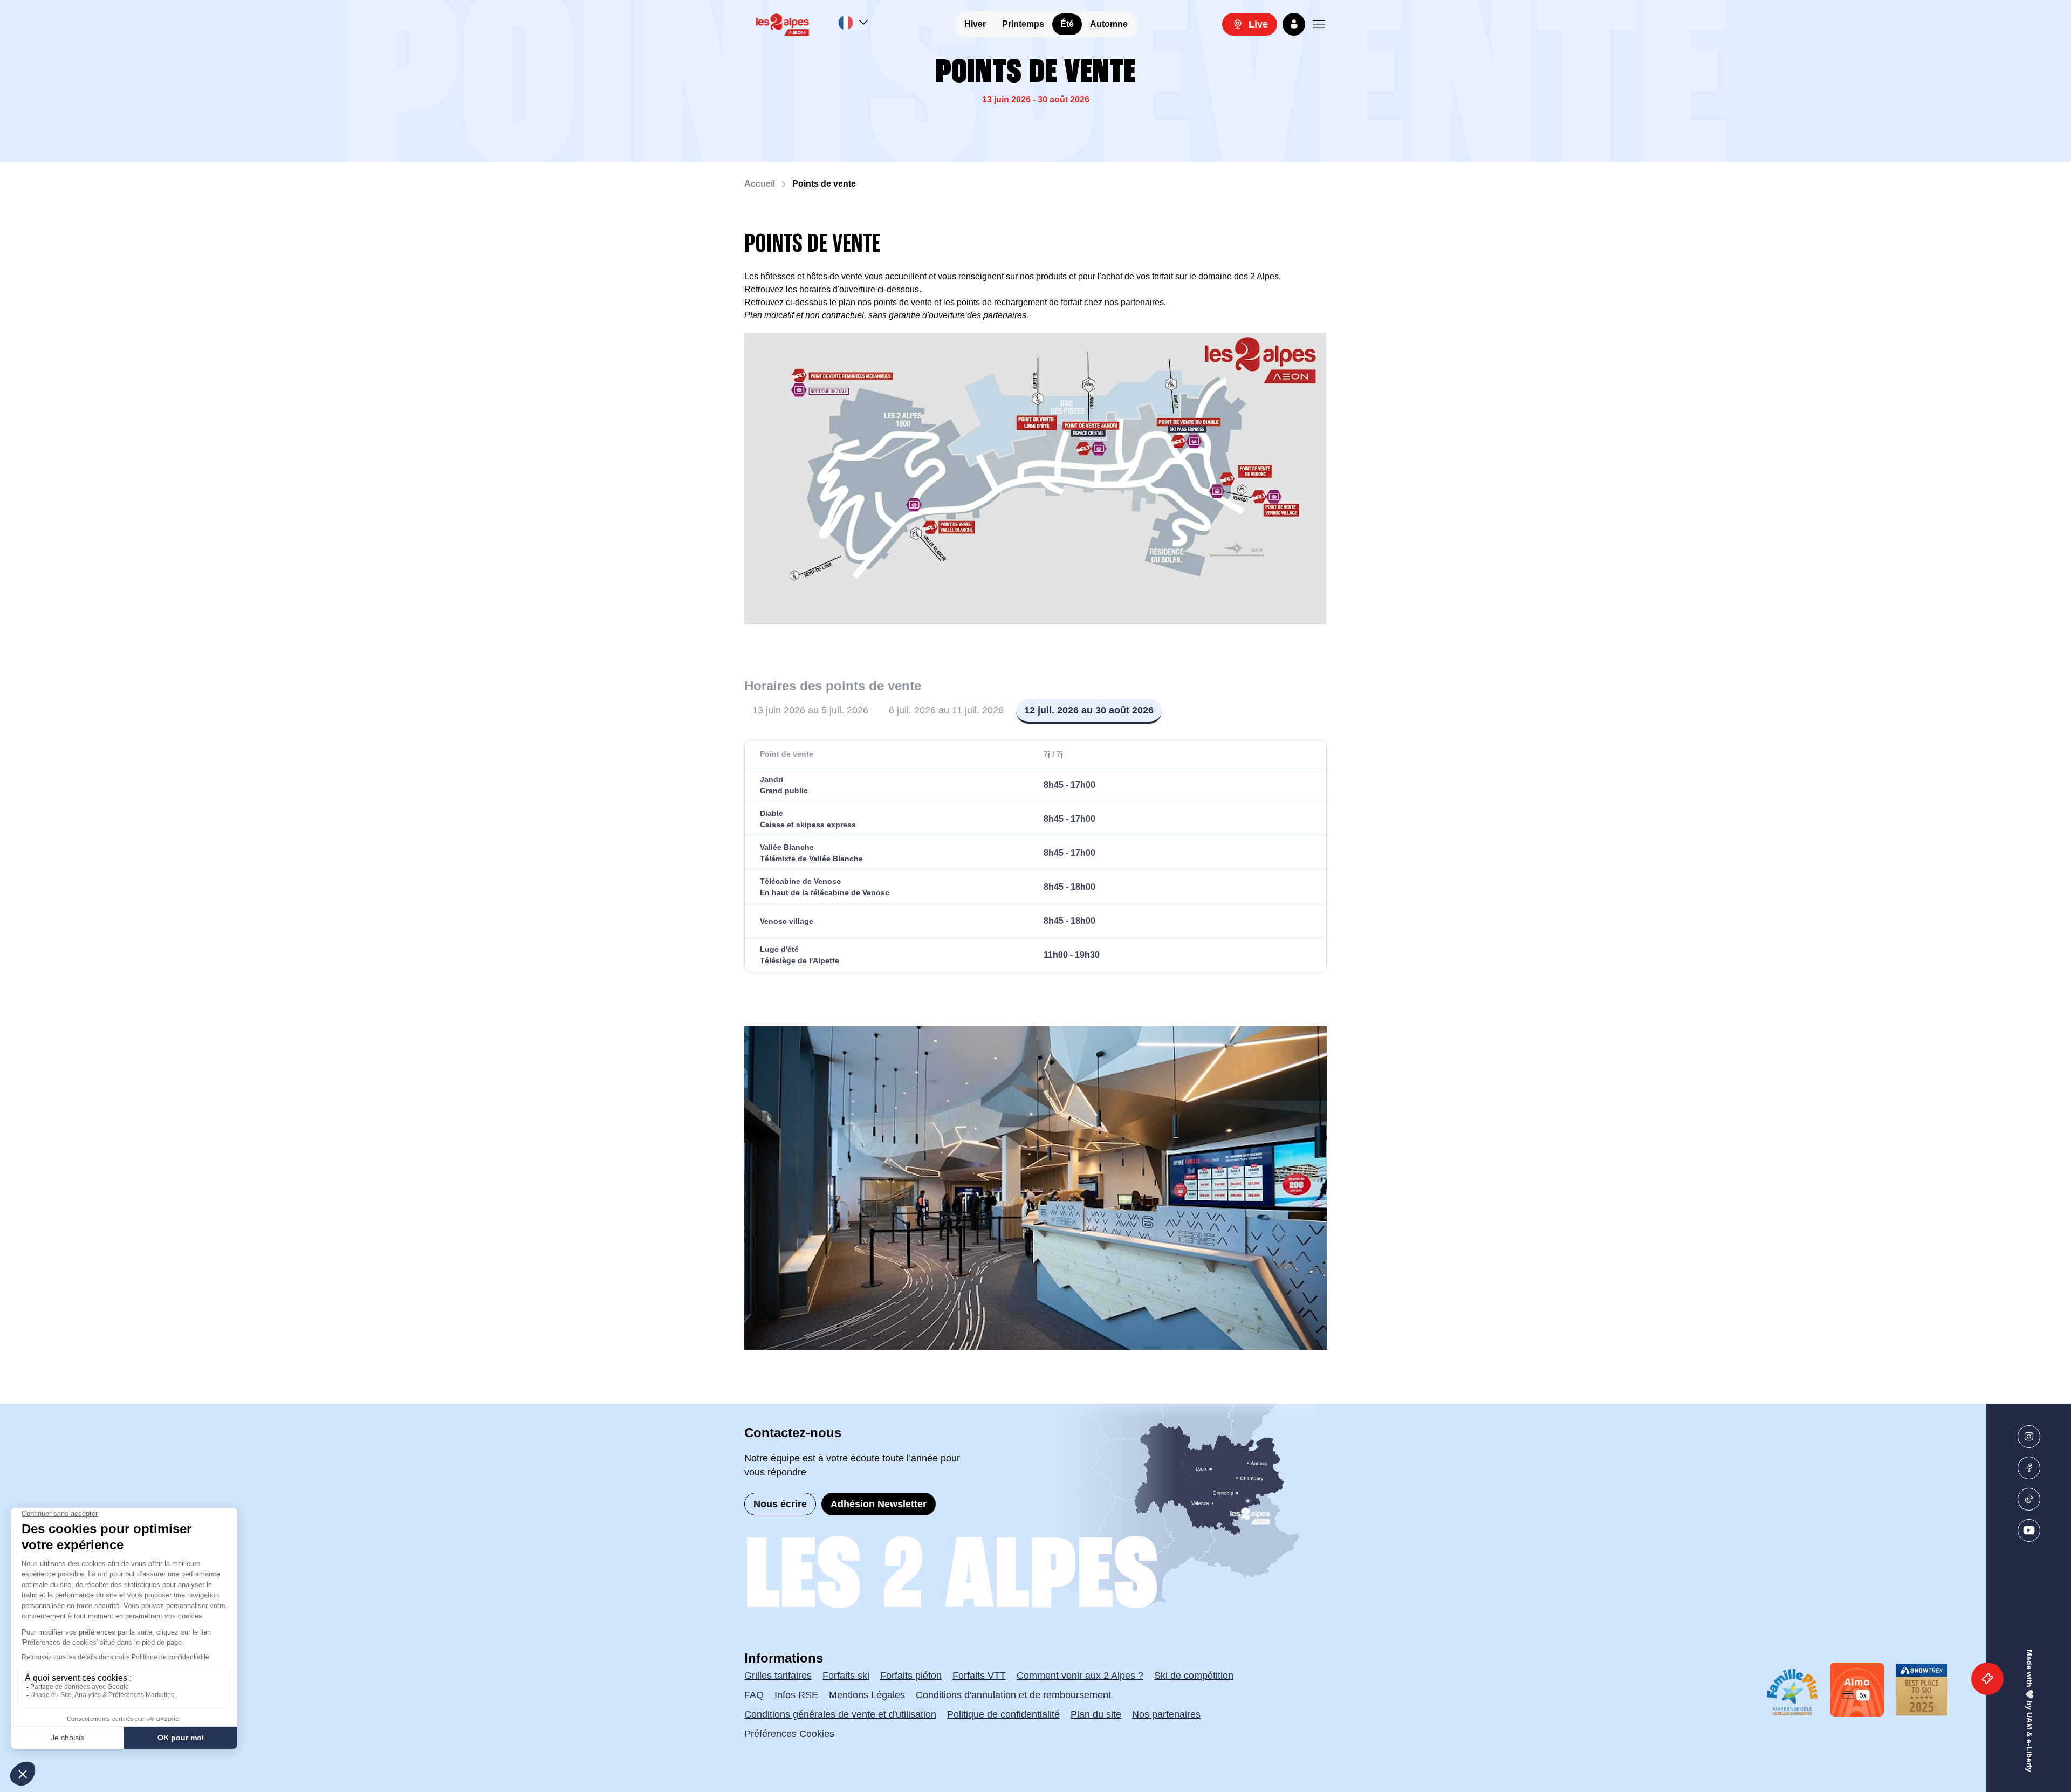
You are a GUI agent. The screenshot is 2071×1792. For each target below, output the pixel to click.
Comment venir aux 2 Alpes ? (1080, 1676)
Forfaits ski (846, 1676)
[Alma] (1857, 1690)
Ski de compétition (1194, 1676)
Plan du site (1096, 1714)
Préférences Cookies (789, 1734)
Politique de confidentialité (1003, 1714)
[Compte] (1294, 24)
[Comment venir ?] (1124, 1507)
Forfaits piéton (911, 1676)
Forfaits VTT (979, 1676)
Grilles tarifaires (778, 1676)
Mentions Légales (867, 1695)
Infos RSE (796, 1695)
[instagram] (2029, 1437)
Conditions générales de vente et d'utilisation (840, 1714)
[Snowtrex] (1922, 1690)
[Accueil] (783, 24)
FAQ (754, 1695)
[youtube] (2029, 1530)
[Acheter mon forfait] (1987, 1679)
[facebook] (2029, 1468)
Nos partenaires (1166, 1714)
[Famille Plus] (1792, 1692)
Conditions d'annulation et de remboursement (1013, 1695)
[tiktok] (2029, 1499)
